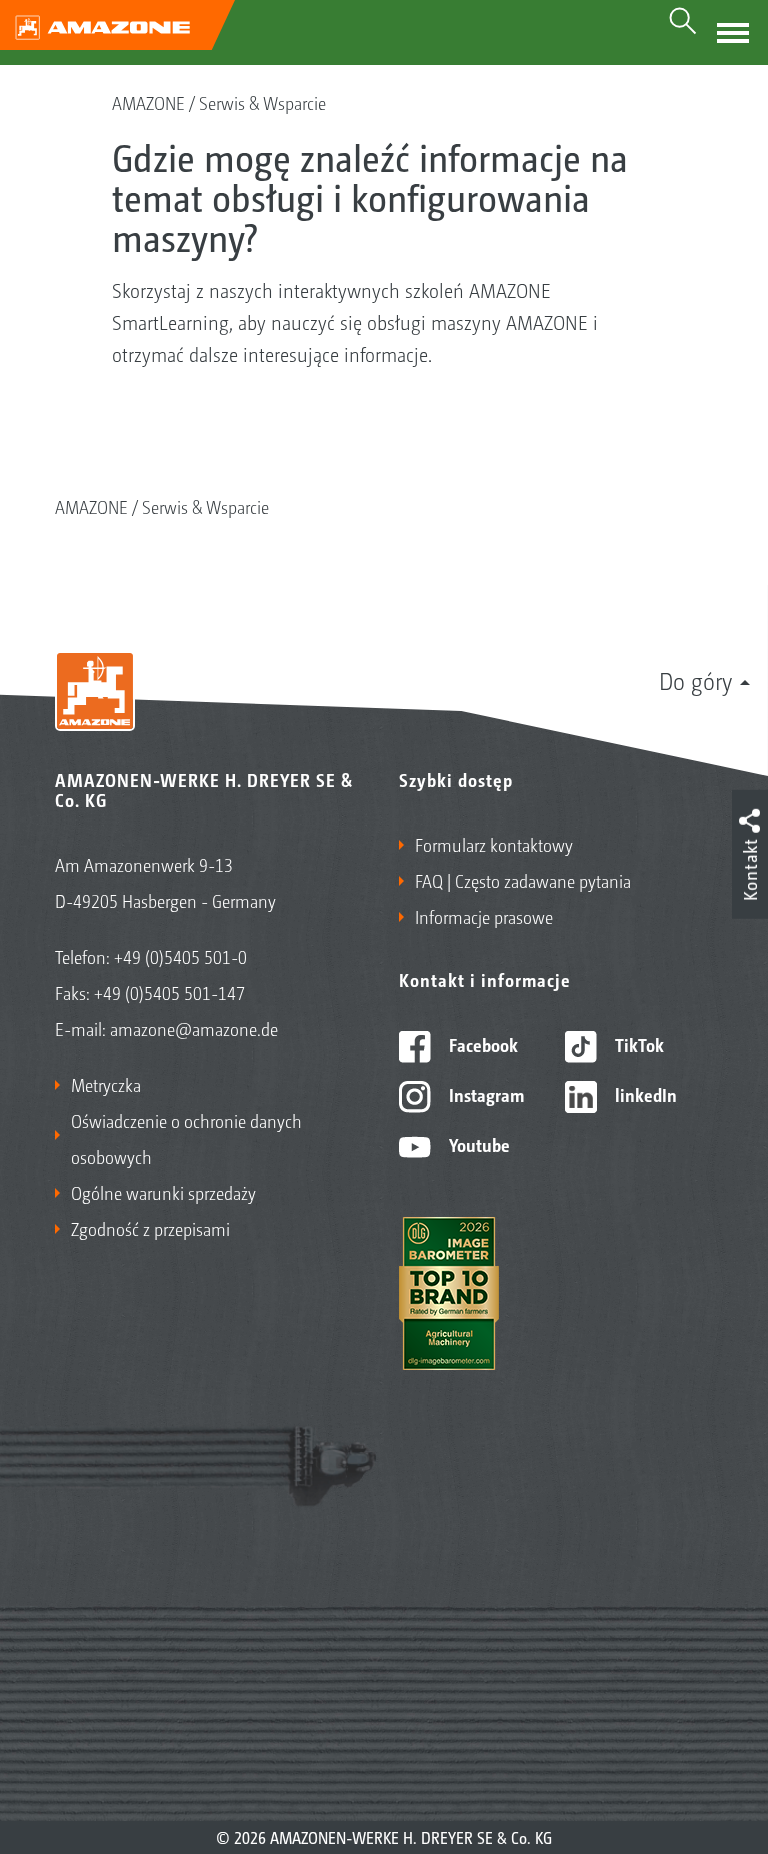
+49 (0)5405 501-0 (180, 956)
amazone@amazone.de (194, 1028)
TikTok (637, 1044)
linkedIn (644, 1094)
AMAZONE (148, 102)
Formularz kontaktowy (494, 844)
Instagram (484, 1094)
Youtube (477, 1144)
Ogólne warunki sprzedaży (163, 1192)
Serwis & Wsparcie (262, 102)
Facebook (481, 1044)
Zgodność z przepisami (150, 1228)
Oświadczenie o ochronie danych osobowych (186, 1138)
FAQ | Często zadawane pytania (523, 880)
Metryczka (106, 1084)
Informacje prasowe (484, 916)
